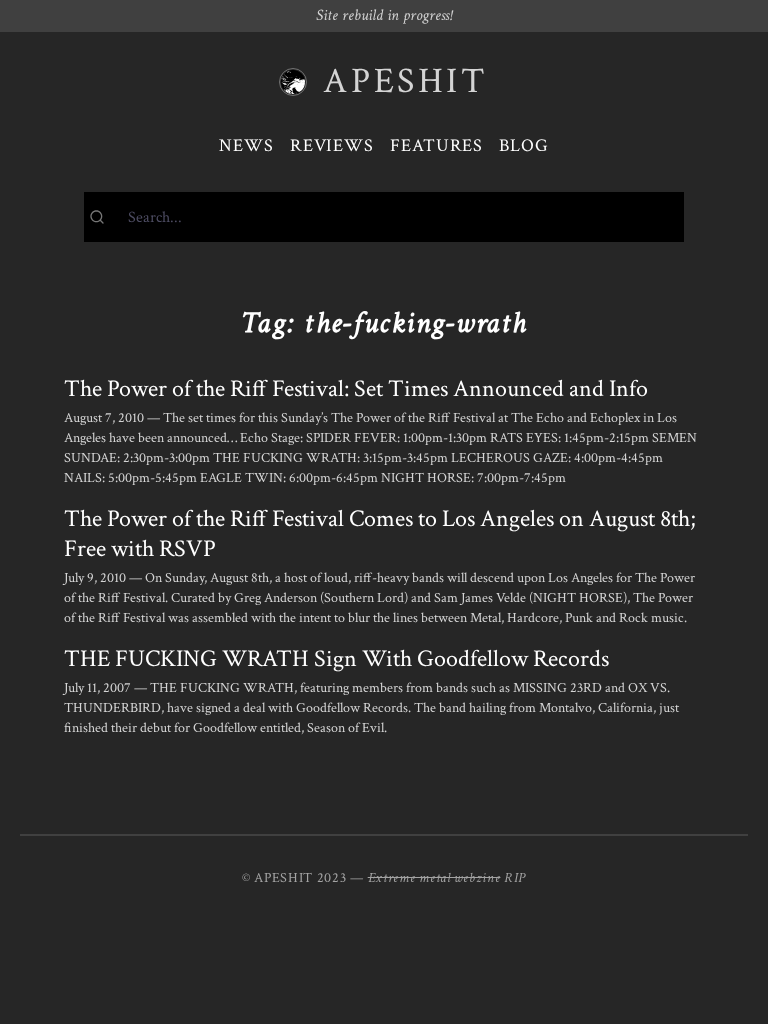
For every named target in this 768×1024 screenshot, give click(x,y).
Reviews (332, 145)
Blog (524, 145)
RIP (515, 878)
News (246, 145)
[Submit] (106, 217)
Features (436, 145)
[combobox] (384, 217)
